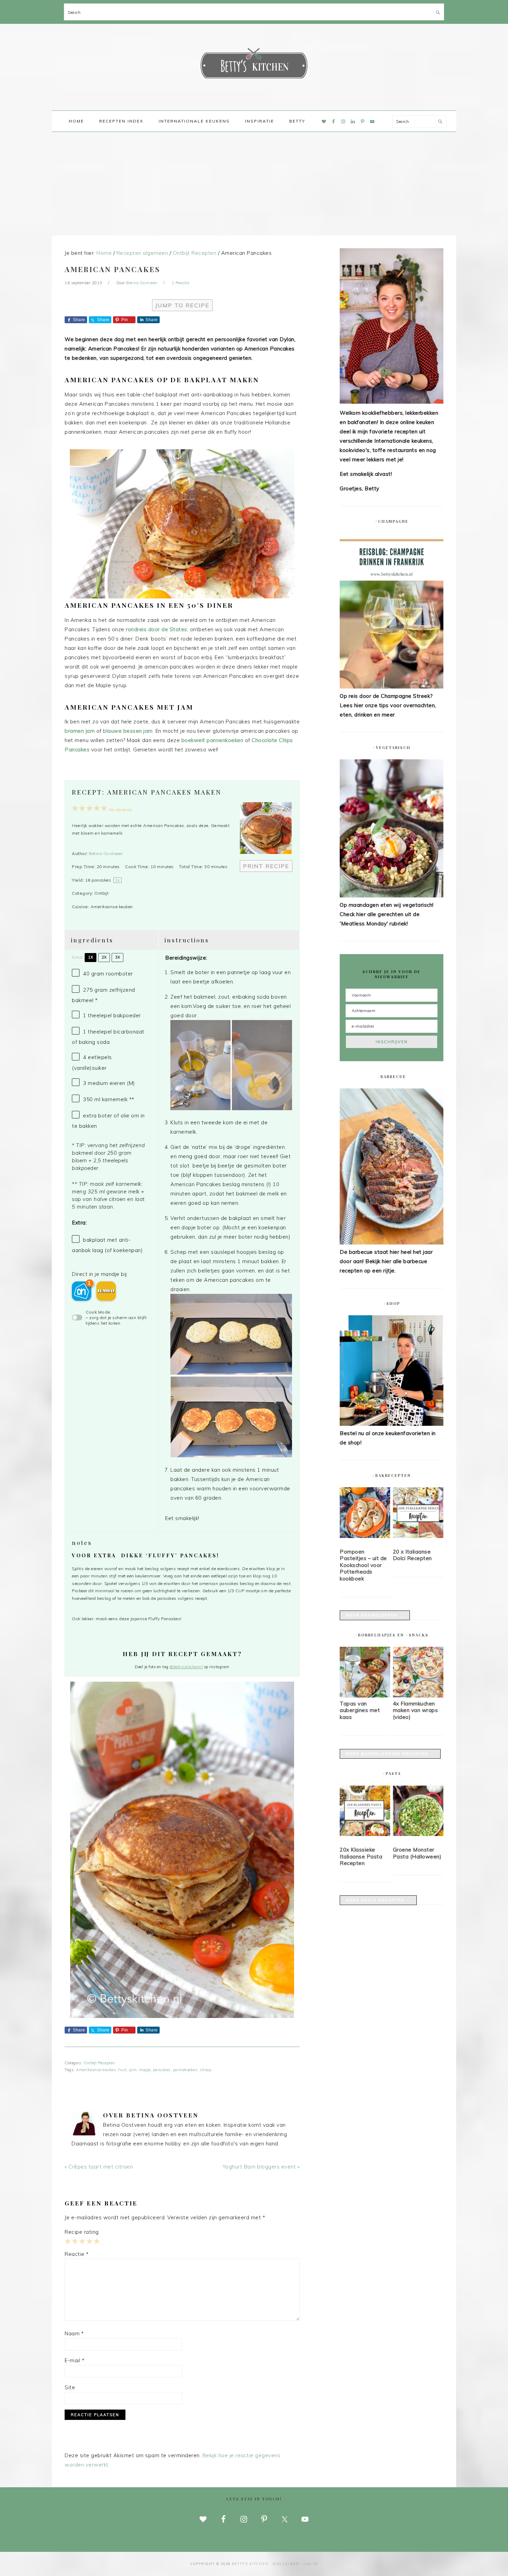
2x (104, 957)
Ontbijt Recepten (99, 2063)
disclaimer (286, 2564)
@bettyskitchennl (186, 1667)
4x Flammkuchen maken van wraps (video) (416, 1710)
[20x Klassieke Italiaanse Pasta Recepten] (365, 1812)
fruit (123, 2070)
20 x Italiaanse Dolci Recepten (412, 1555)
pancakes (162, 2070)
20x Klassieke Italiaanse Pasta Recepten (361, 1856)
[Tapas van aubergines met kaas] (365, 1696)
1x (91, 957)
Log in (311, 2564)
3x (117, 957)
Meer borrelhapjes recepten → (390, 1754)
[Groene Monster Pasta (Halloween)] (418, 1812)
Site (70, 2387)
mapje (145, 2070)
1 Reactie (181, 283)
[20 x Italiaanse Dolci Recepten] (418, 1514)
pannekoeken (185, 2070)
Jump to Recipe (182, 305)
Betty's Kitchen (254, 65)
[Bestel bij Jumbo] (106, 1291)
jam (133, 2070)
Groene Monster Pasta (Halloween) (417, 1853)
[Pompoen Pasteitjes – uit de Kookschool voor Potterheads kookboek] (365, 1514)
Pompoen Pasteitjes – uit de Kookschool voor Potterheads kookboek (363, 1565)
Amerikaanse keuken (96, 2070)
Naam (74, 2333)
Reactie (77, 2254)
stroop (205, 2070)
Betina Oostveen (106, 853)
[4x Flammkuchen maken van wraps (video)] (418, 1696)
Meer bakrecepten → (375, 1615)
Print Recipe (266, 866)
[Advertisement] (254, 184)
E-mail (74, 2360)
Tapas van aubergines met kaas (360, 1710)
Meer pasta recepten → (378, 1900)
